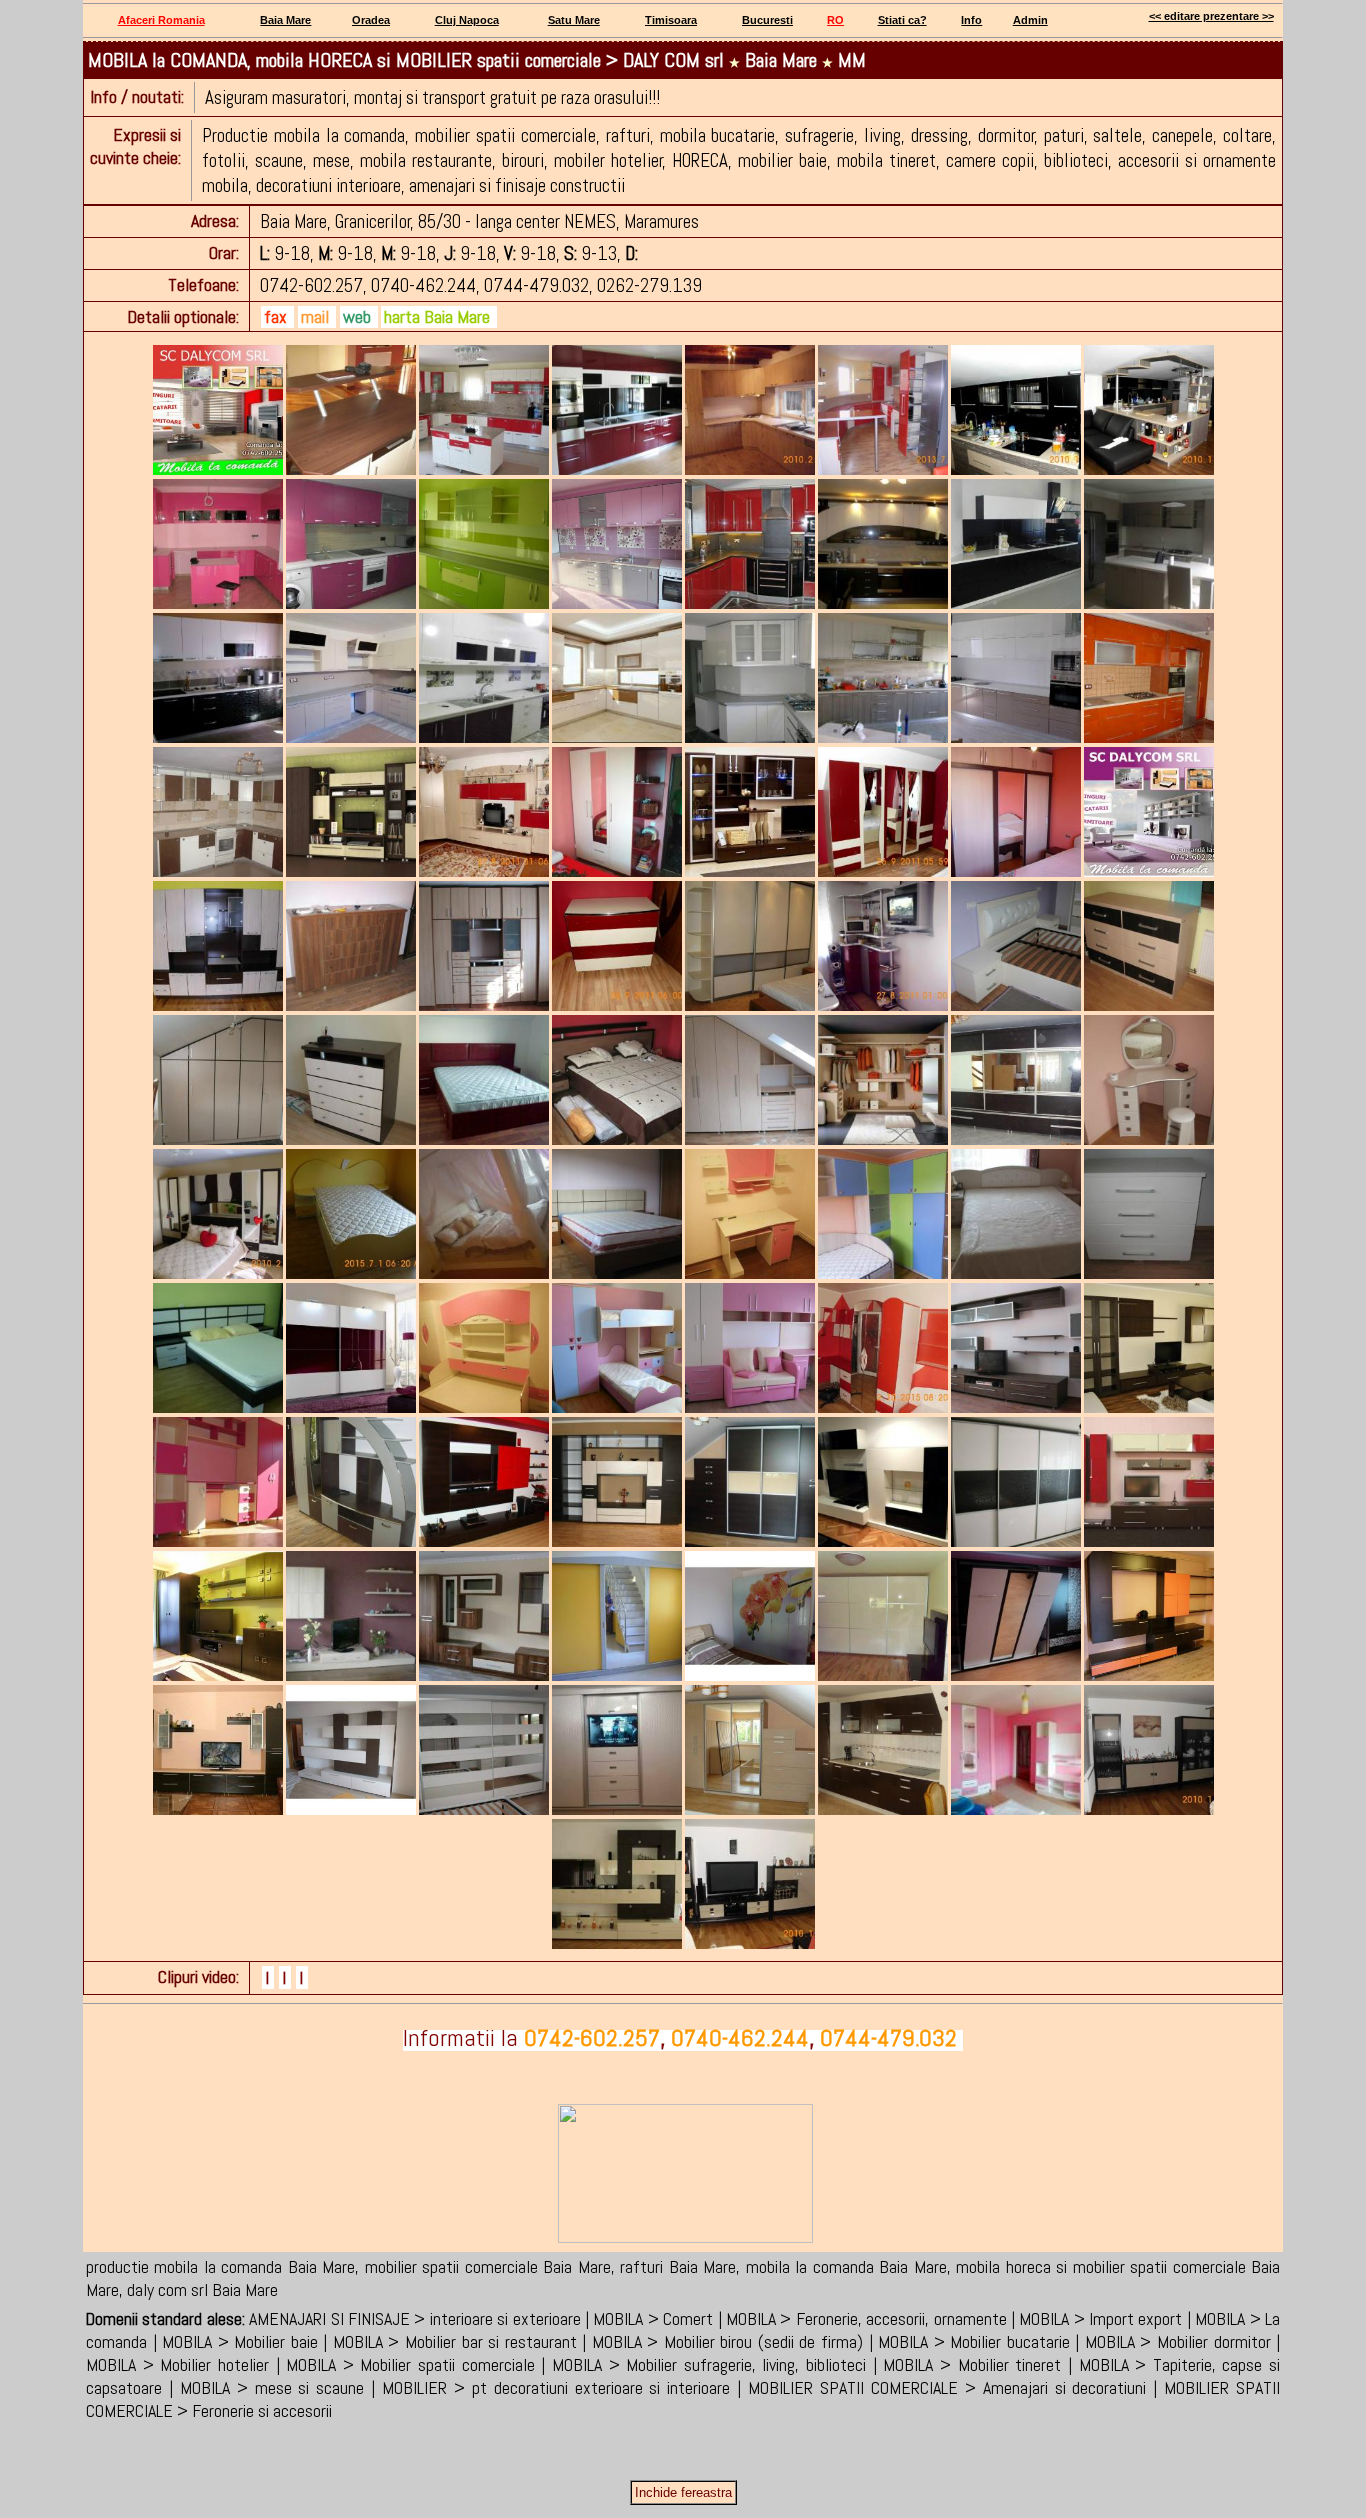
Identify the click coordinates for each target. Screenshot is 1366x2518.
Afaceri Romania (161, 20)
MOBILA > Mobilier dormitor (1178, 2341)
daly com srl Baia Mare (202, 2289)
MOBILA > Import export (1100, 2318)
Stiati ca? (902, 20)
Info (971, 20)
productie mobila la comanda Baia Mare (220, 2266)
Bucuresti (767, 20)
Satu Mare (574, 20)
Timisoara (671, 20)
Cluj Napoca (467, 20)
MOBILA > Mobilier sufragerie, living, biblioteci (709, 2364)
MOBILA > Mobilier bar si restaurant (455, 2341)
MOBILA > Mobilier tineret (972, 2364)
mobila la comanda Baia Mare (846, 2266)
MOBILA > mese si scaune (272, 2387)
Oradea (371, 20)
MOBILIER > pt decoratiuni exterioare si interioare (556, 2387)
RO (835, 20)
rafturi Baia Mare (678, 2266)
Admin (1030, 20)
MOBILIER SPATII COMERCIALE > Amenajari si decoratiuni (947, 2387)
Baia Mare (285, 20)
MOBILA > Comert (653, 2318)
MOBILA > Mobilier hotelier (177, 2364)
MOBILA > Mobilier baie (240, 2341)
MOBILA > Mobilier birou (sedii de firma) (727, 2341)
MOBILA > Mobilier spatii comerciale (410, 2364)
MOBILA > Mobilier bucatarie (974, 2341)
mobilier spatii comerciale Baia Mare (488, 2266)
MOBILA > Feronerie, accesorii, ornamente (866, 2318)
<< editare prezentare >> (1211, 16)
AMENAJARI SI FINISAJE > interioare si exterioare (414, 2318)
